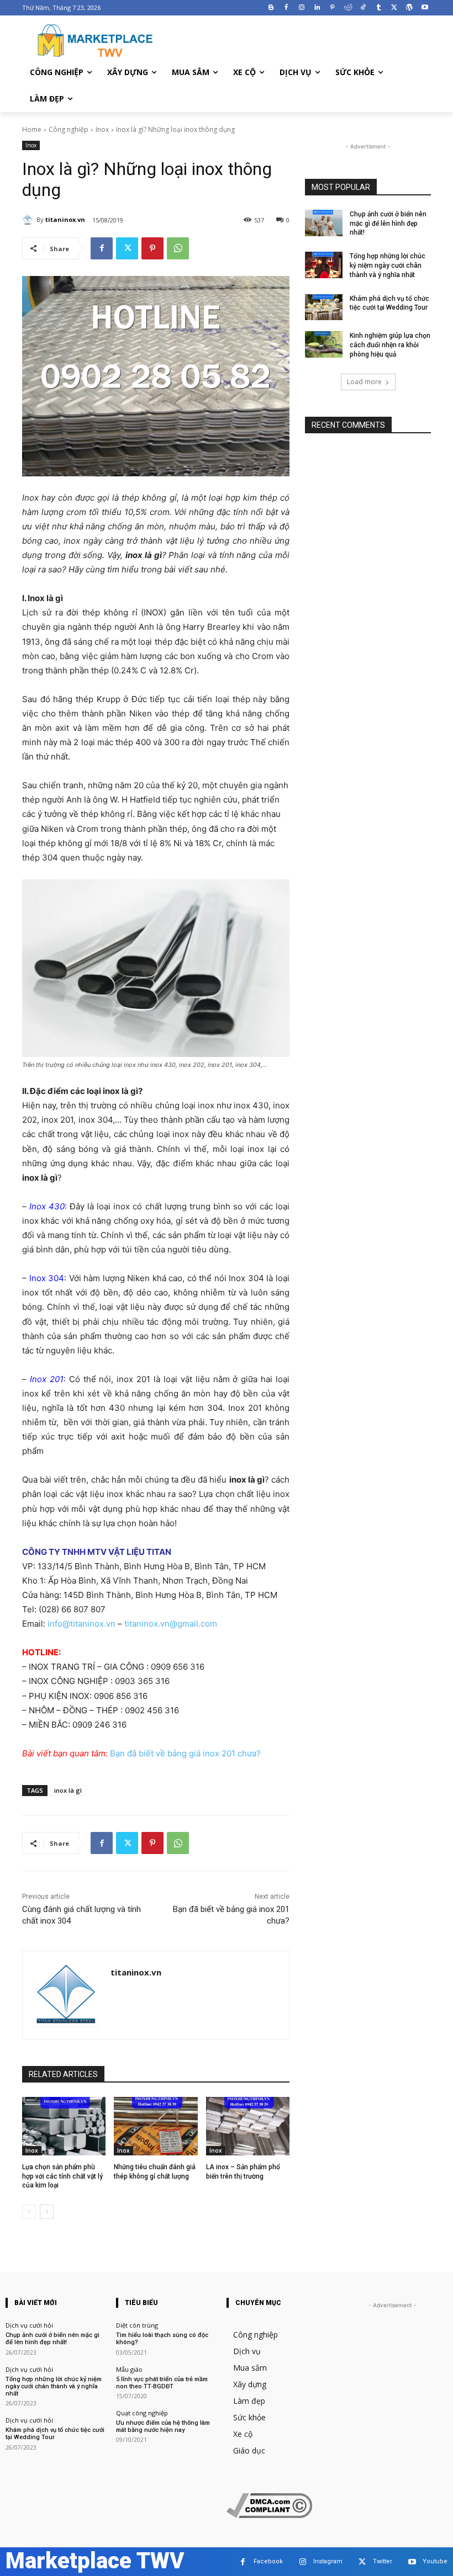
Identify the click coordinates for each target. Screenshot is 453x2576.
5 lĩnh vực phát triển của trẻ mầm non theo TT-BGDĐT (162, 2383)
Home (32, 129)
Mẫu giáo (129, 2369)
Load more (364, 382)
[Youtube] (425, 8)
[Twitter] (394, 8)
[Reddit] (348, 8)
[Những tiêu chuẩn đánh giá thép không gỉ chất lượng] (156, 2126)
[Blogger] (271, 8)
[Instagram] (302, 8)
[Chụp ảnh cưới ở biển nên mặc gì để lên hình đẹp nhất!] (324, 223)
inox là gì (68, 1790)
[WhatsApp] (178, 248)
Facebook (268, 2561)
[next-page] (47, 2212)
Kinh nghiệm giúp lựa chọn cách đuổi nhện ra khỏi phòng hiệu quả (390, 345)
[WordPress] (409, 8)
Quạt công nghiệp (142, 2413)
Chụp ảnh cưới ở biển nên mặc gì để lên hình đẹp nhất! (388, 224)
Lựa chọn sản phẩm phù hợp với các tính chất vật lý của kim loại (62, 2176)
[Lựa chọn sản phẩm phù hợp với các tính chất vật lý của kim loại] (64, 2126)
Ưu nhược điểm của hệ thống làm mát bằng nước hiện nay (163, 2426)
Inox (102, 129)
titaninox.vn (65, 219)
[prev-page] (29, 2212)
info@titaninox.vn (81, 1624)
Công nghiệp (69, 129)
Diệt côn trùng (137, 2325)
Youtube (435, 2561)
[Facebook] (286, 8)
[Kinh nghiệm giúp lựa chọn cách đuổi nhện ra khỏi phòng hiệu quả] (324, 344)
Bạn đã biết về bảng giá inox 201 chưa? (185, 1753)
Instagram (328, 2561)
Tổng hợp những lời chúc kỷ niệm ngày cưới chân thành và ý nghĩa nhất (388, 265)
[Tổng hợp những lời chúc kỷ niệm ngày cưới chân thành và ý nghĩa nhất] (324, 265)
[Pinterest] (332, 8)
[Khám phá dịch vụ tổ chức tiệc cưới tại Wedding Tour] (324, 307)
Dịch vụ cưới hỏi (29, 2325)
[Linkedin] (317, 8)
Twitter (383, 2561)
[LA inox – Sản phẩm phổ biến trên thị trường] (248, 2126)
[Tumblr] (379, 8)
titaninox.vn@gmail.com (171, 1624)
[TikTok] (363, 8)
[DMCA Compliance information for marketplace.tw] (269, 2515)
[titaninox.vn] (29, 220)
